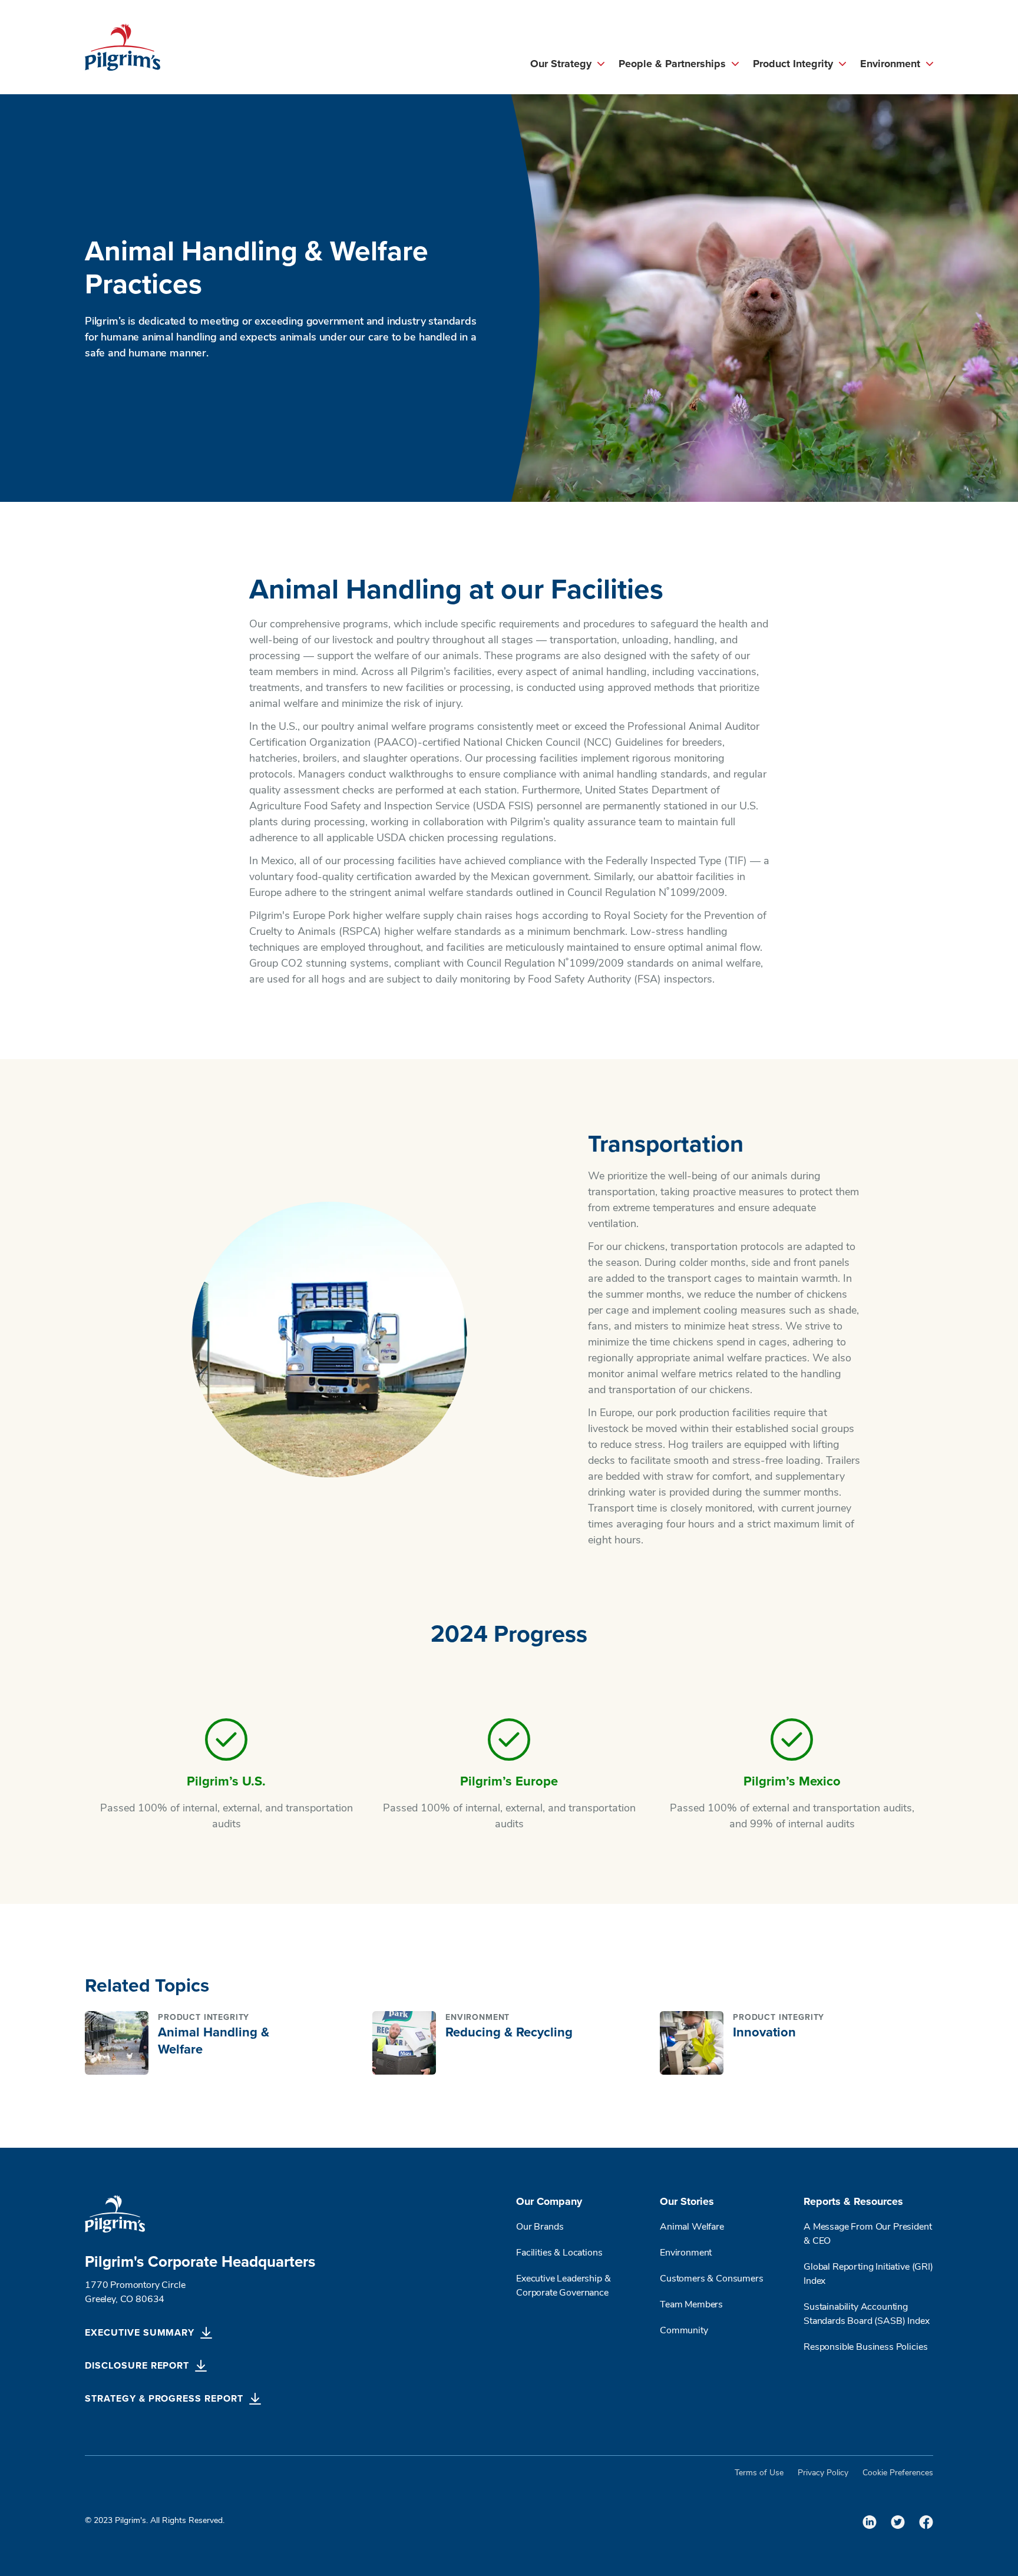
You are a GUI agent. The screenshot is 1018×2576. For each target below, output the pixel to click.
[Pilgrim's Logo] (123, 47)
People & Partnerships (672, 64)
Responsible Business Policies (865, 2347)
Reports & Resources (853, 2202)
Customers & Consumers (712, 2279)
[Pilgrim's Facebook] (926, 2522)
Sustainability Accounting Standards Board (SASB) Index (867, 2314)
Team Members (691, 2305)
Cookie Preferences (898, 2473)
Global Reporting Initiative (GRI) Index (868, 2274)
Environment (890, 64)
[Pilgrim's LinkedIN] (870, 2522)
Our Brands (540, 2227)
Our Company (549, 2202)
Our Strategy (561, 64)
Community (684, 2331)
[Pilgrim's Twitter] (898, 2522)
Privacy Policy (823, 2473)
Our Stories (687, 2202)
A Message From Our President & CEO (868, 2234)
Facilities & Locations (559, 2253)
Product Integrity (793, 64)
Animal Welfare (692, 2227)
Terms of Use (759, 2473)
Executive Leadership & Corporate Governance (563, 2286)
